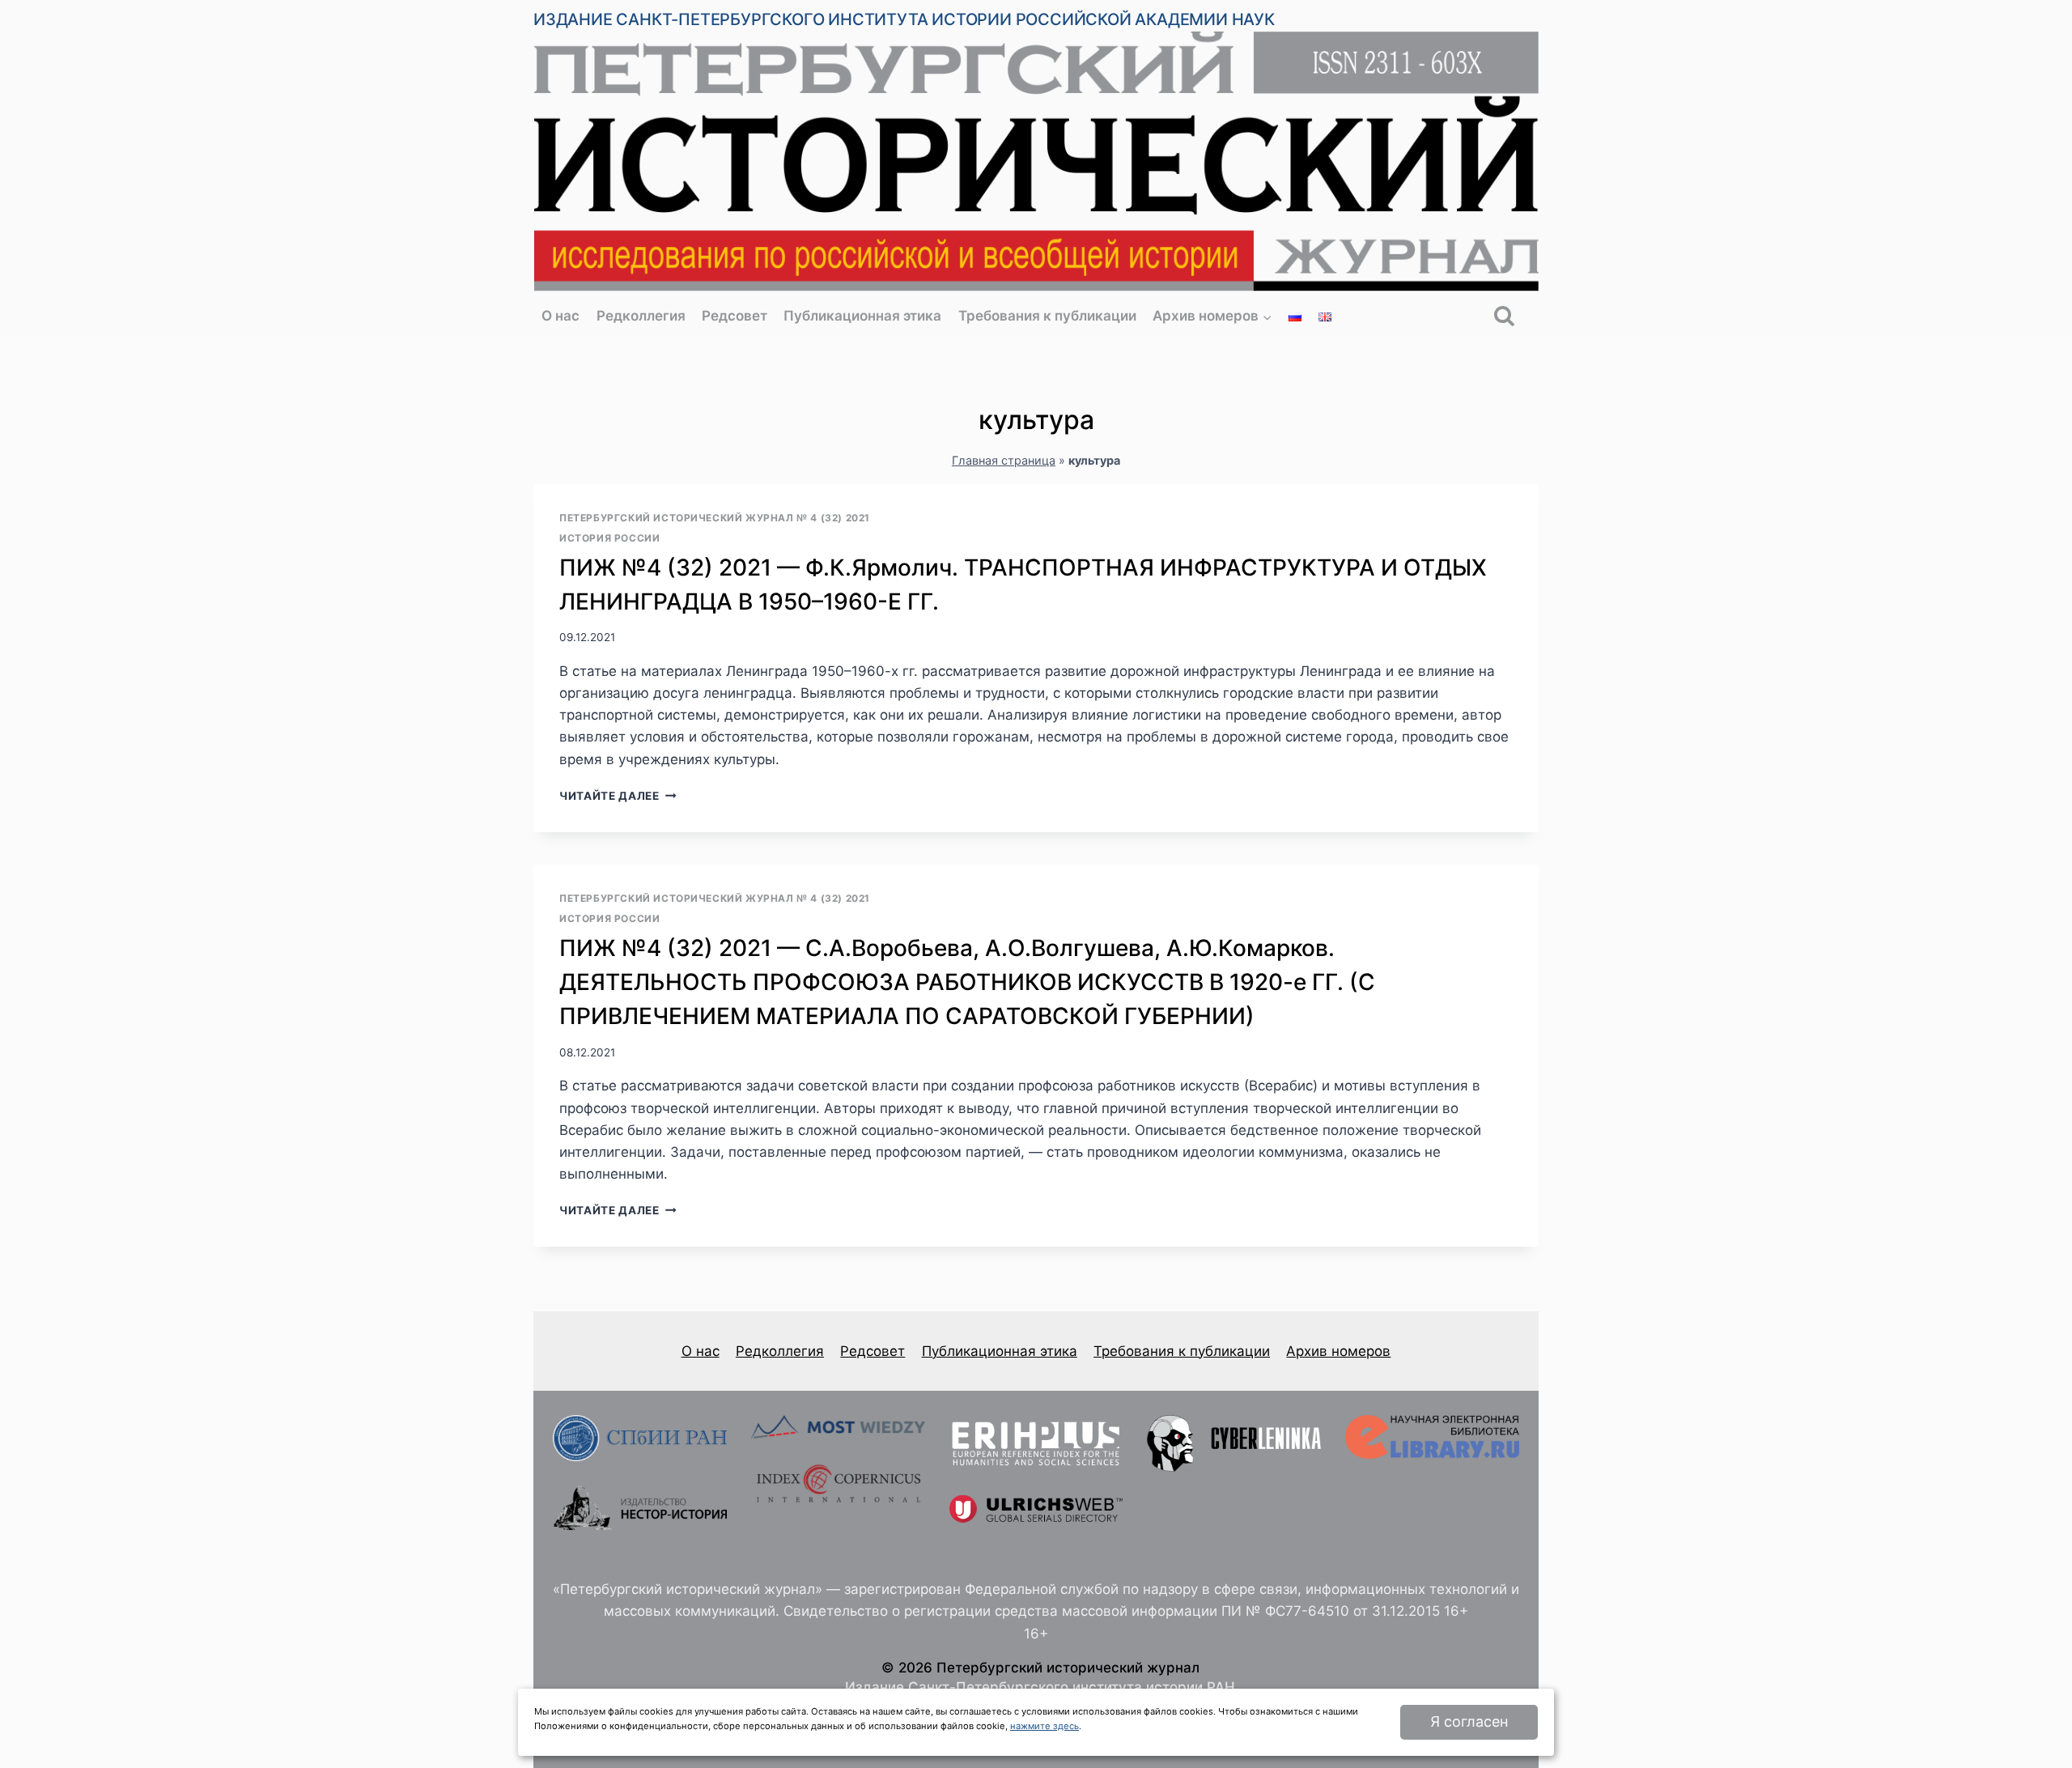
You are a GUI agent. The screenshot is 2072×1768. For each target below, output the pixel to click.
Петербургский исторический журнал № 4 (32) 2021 (715, 518)
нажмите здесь (1044, 1726)
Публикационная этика (862, 316)
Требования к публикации (1047, 316)
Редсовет (735, 316)
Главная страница (1004, 460)
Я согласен (1469, 1721)
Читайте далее (618, 796)
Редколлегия (641, 316)
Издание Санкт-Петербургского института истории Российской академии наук (904, 19)
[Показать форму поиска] (1504, 317)
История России (609, 538)
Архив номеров (1338, 1351)
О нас (560, 316)
